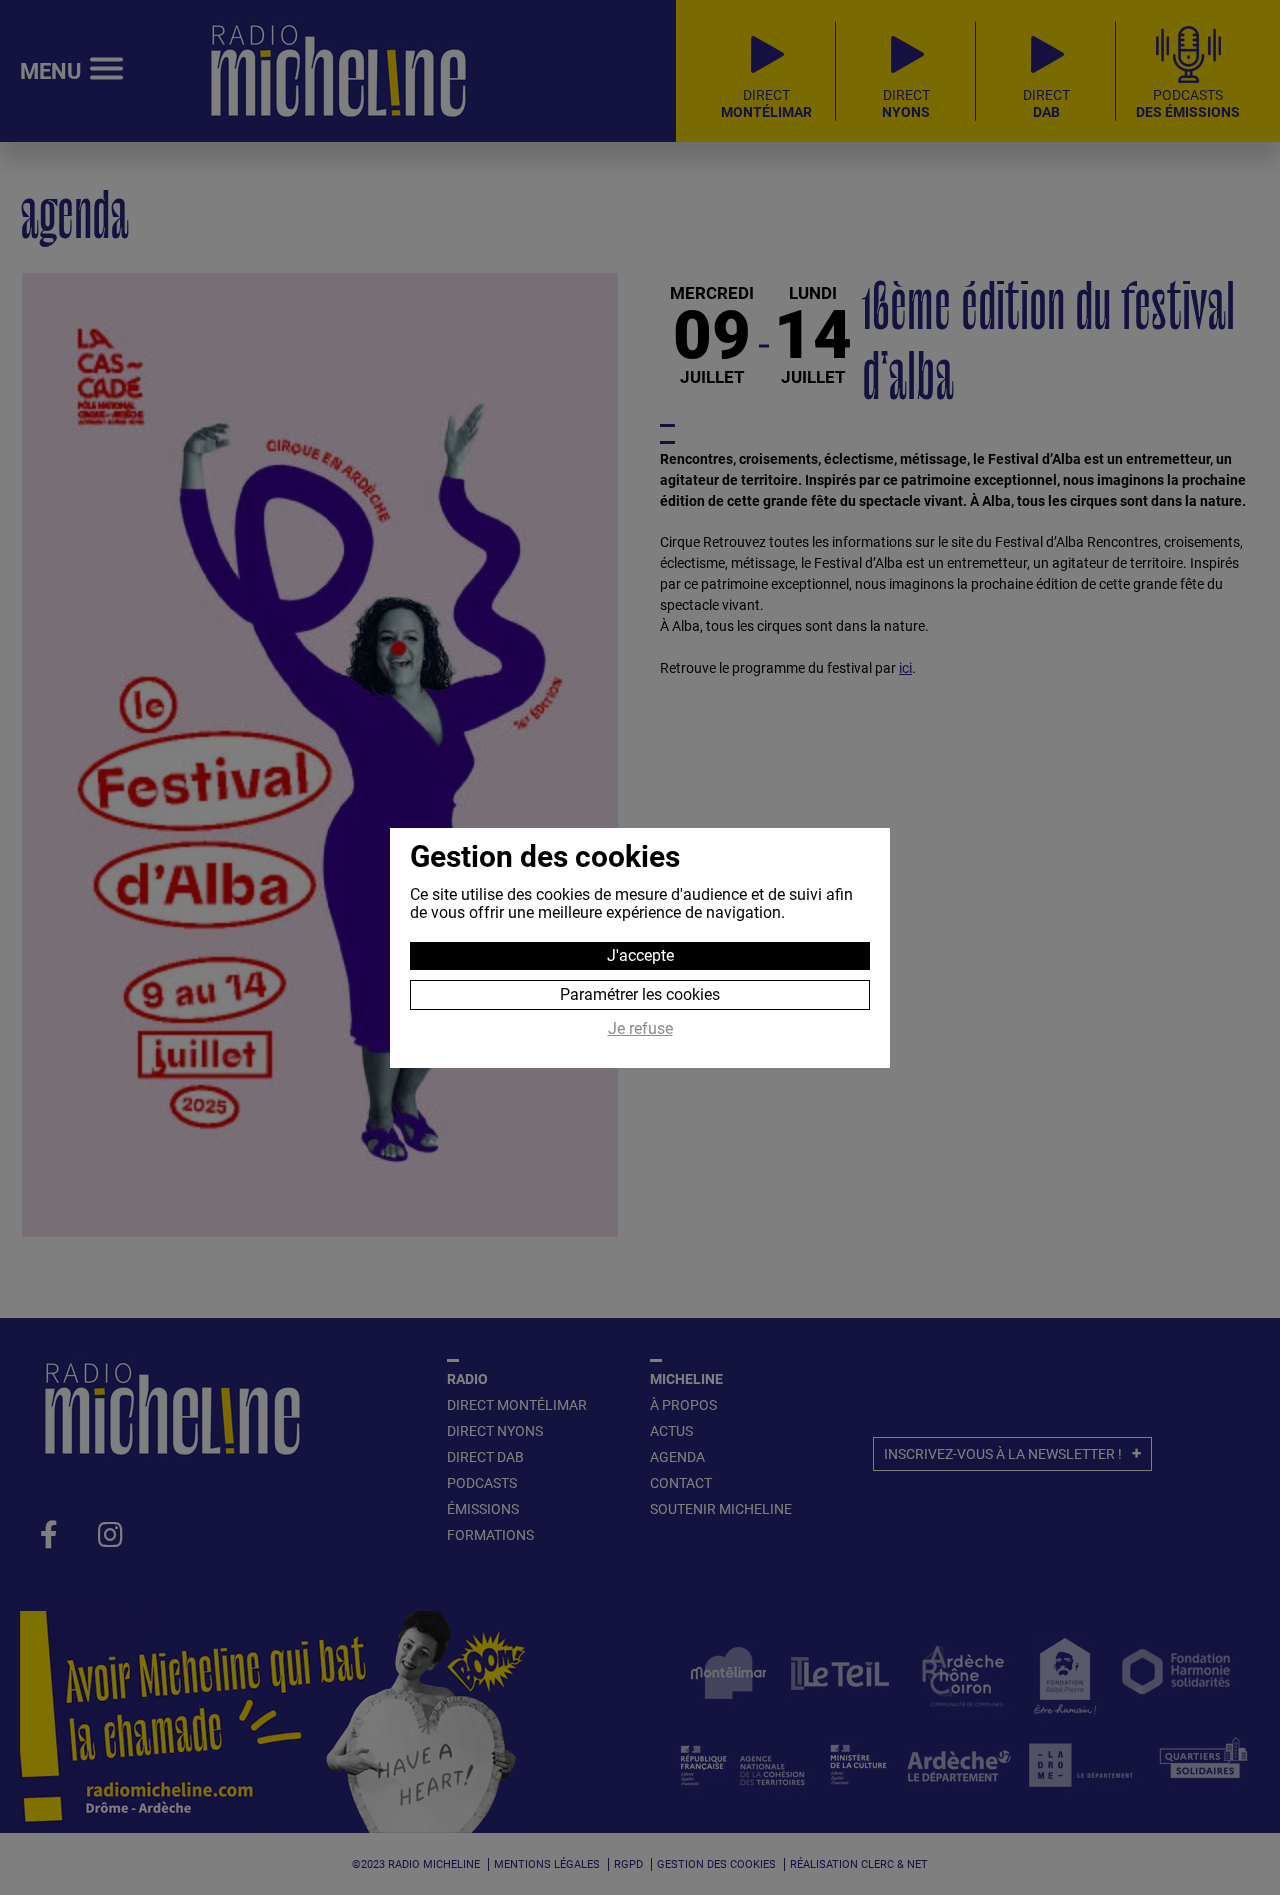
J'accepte (640, 955)
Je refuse (640, 1029)
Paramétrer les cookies (640, 994)
